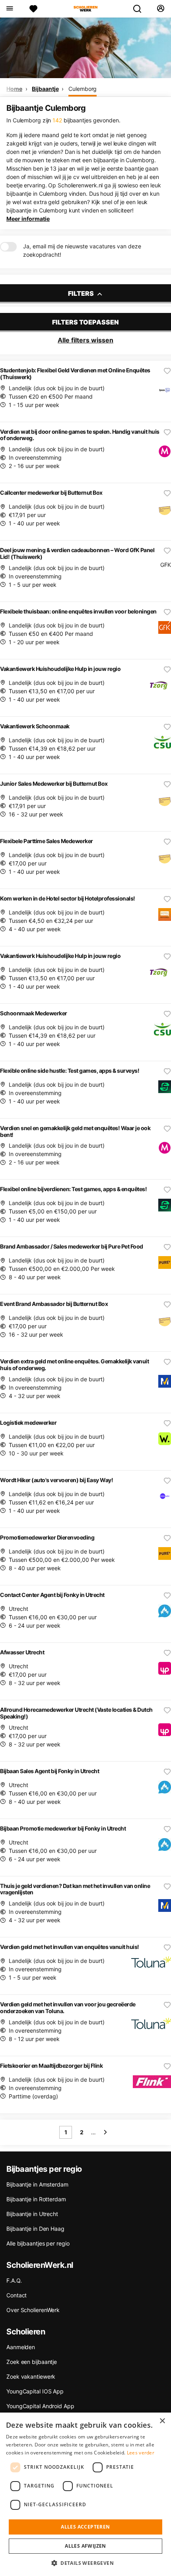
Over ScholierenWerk (33, 2310)
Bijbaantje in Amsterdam (37, 2184)
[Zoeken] (140, 9)
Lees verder (141, 2453)
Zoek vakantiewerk (31, 2376)
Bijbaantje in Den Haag (35, 2229)
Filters (82, 293)
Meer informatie (28, 219)
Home (14, 89)
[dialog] (85, 2494)
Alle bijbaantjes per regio (38, 2243)
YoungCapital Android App (40, 2406)
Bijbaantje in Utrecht (32, 2214)
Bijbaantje (45, 89)
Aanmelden (21, 2347)
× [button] (162, 2421)
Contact (17, 2295)
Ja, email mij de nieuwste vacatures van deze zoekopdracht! (82, 250)
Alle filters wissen (85, 340)
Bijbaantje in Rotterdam (36, 2199)
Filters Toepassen (85, 322)
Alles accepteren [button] (85, 2527)
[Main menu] (9, 9)
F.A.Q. (14, 2280)
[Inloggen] (160, 9)
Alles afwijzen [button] (85, 2546)
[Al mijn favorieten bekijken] (33, 9)
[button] (85, 2563)
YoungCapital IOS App (35, 2391)
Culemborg (83, 89)
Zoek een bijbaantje (32, 2362)
